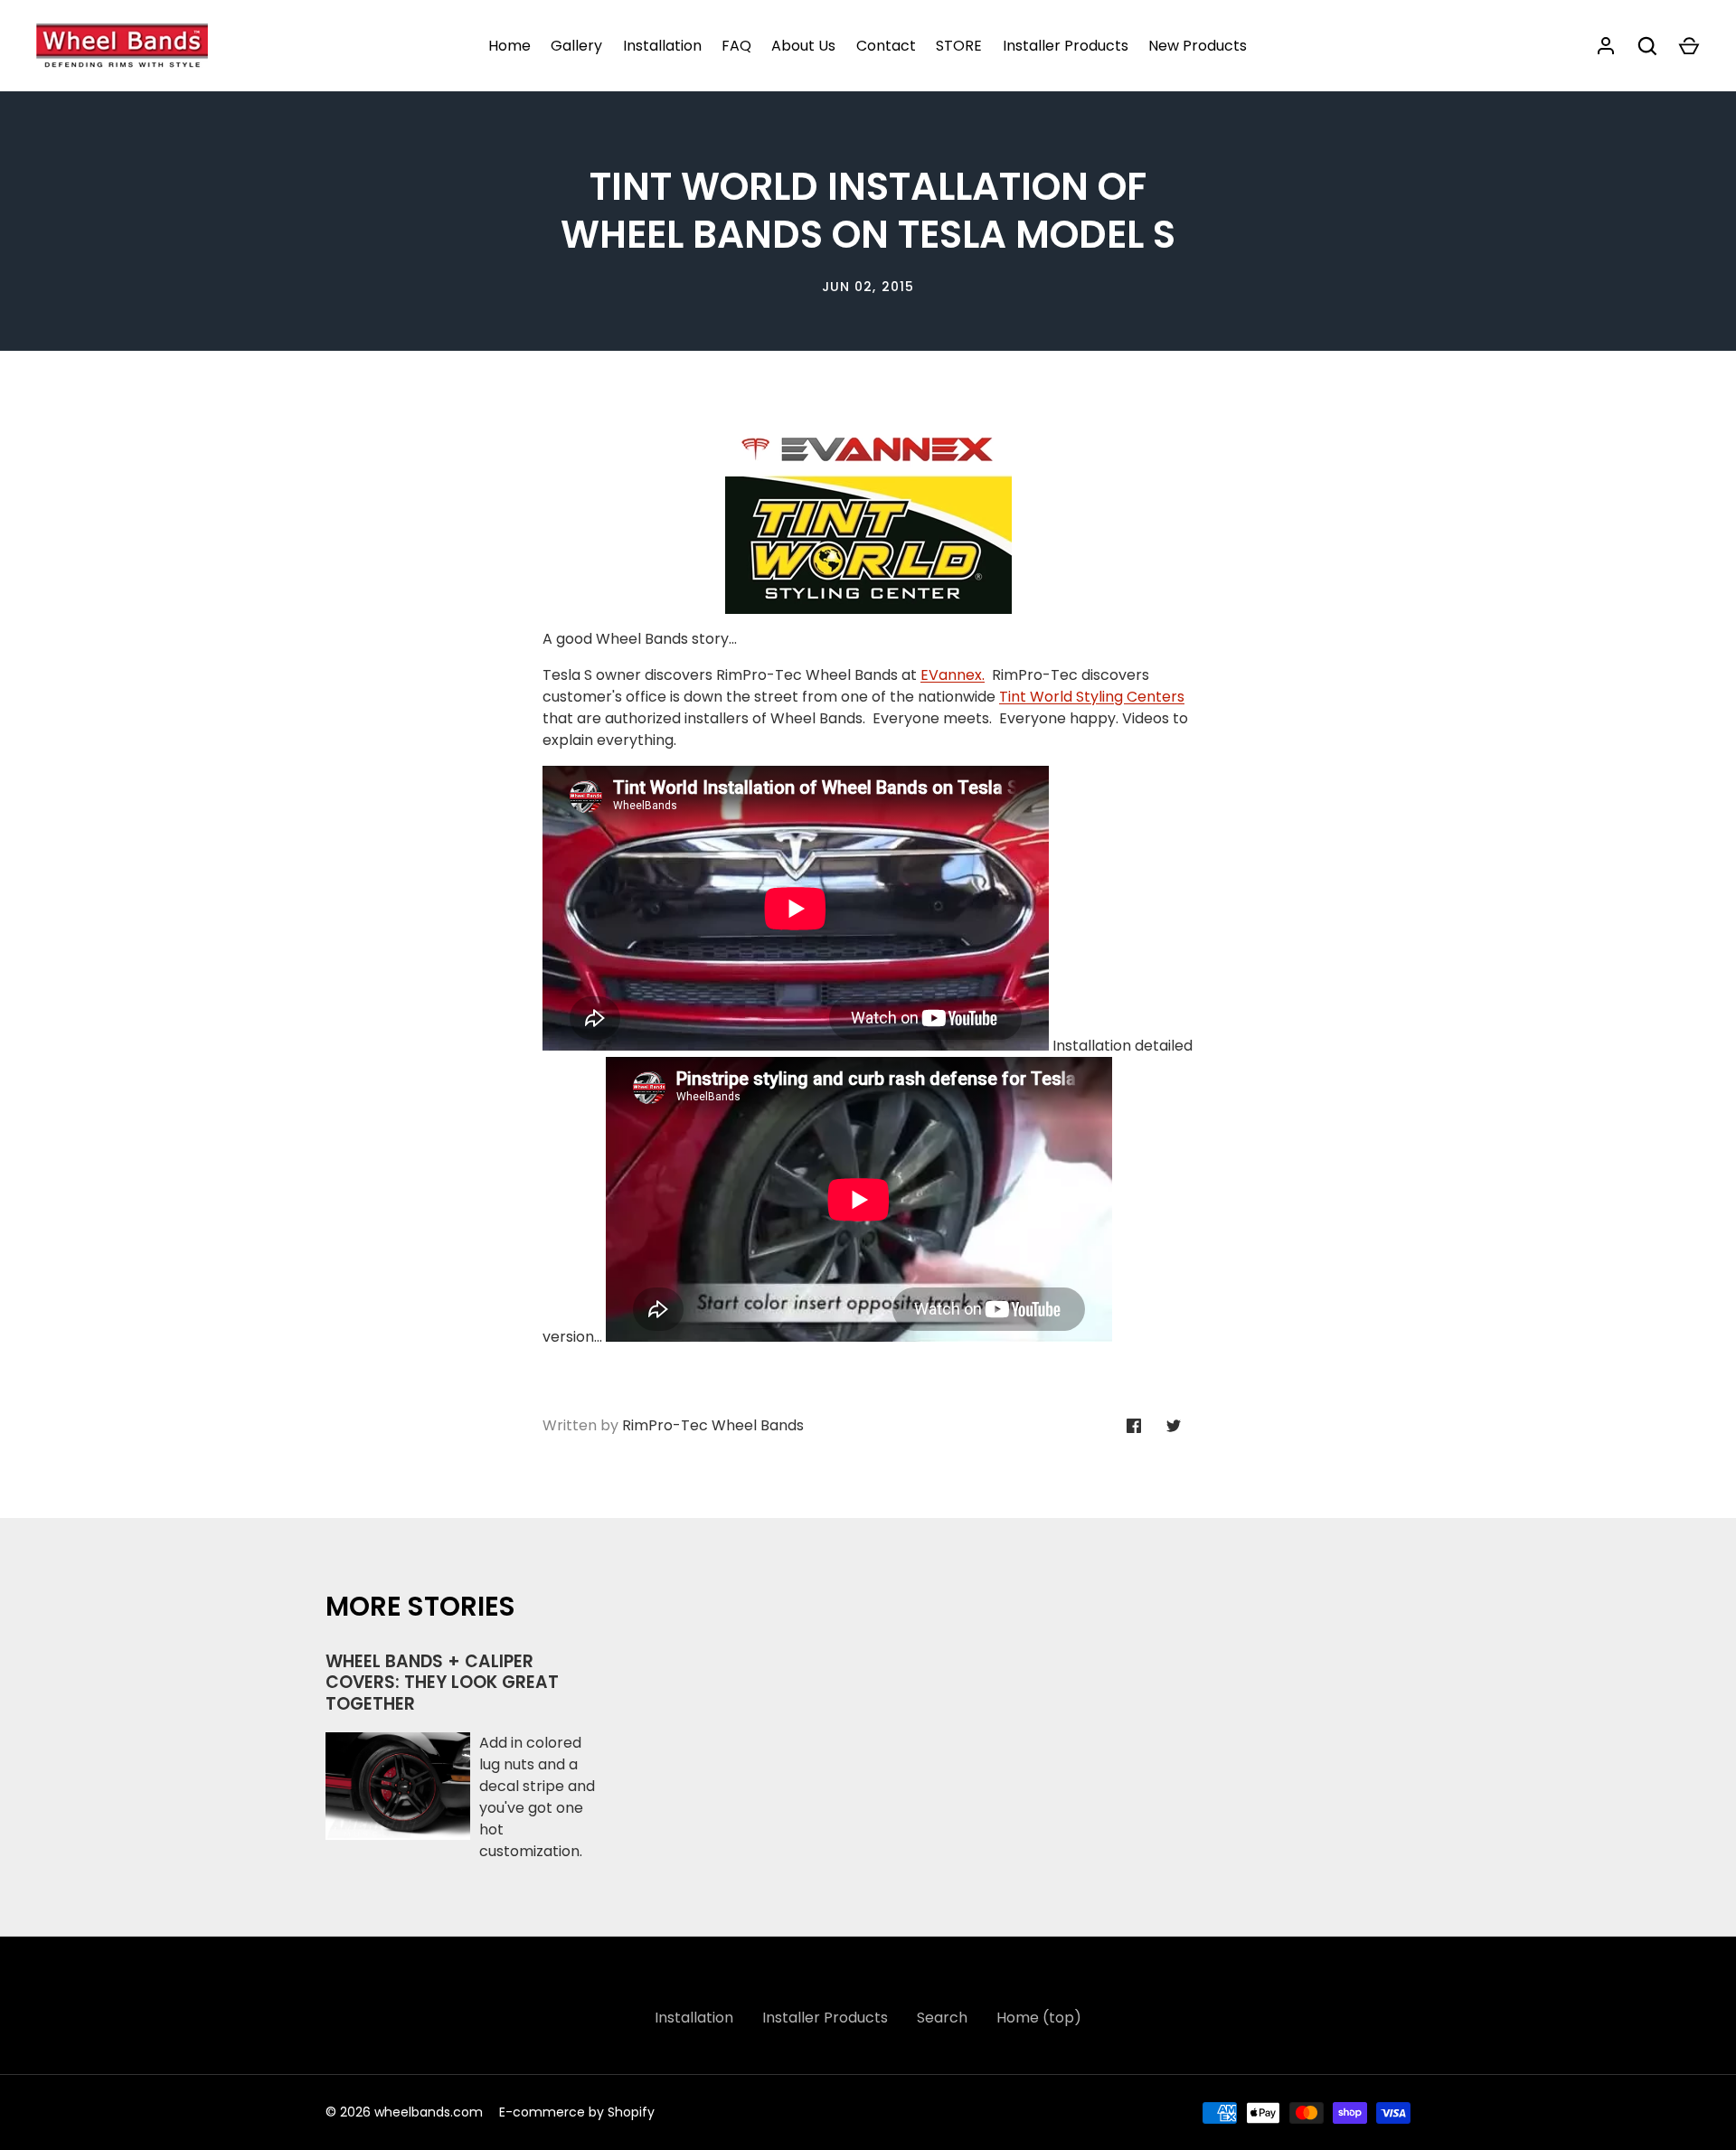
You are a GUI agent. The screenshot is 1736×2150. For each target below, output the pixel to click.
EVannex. (953, 675)
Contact (886, 46)
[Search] (1647, 46)
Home (509, 46)
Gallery (576, 46)
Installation (662, 46)
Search (942, 2018)
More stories (420, 1606)
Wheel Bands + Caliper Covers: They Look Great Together (442, 1683)
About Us (803, 46)
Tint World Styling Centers (1092, 697)
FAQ (736, 46)
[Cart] (1689, 46)
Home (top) (1039, 2018)
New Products (1198, 46)
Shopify (631, 2112)
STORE (959, 46)
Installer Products (1066, 46)
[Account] (1606, 46)
